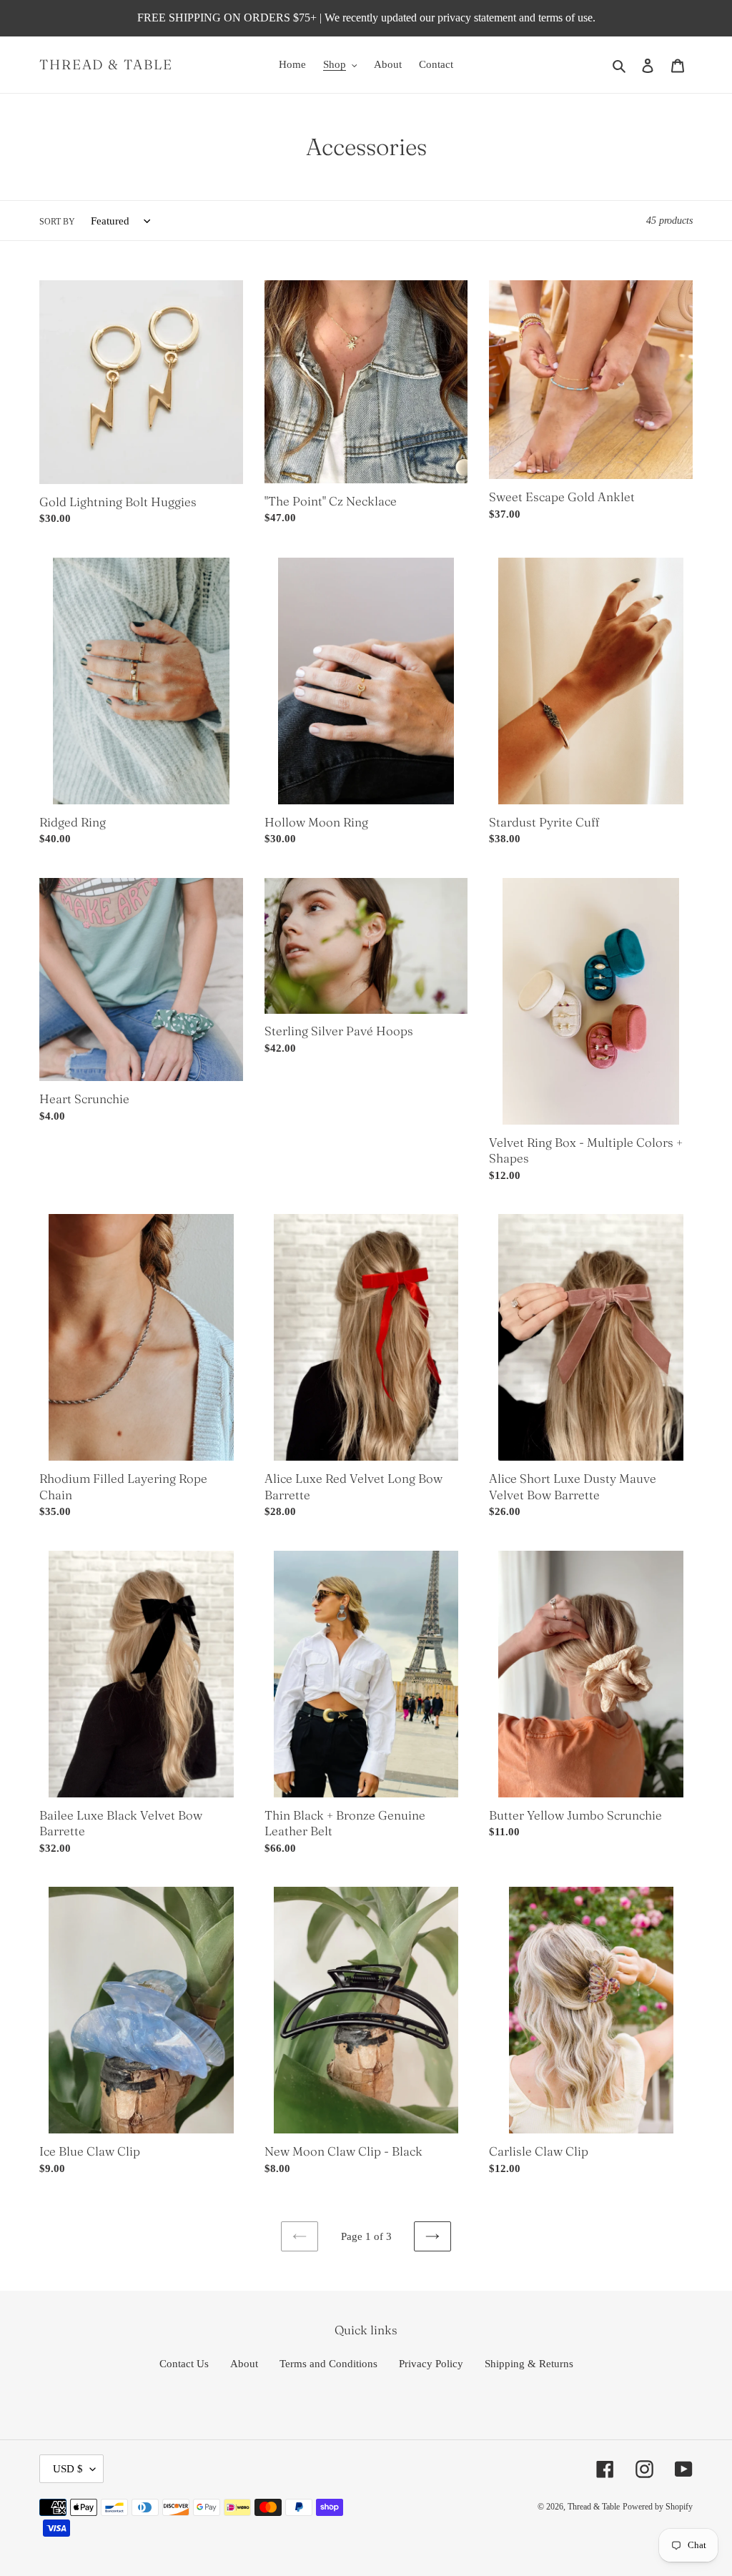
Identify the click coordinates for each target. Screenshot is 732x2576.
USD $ (68, 2469)
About (244, 2364)
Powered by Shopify (658, 2507)
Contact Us (184, 2364)
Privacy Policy (431, 2364)
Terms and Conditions (328, 2364)
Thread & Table (106, 65)
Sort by (57, 222)
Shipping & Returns (529, 2364)
